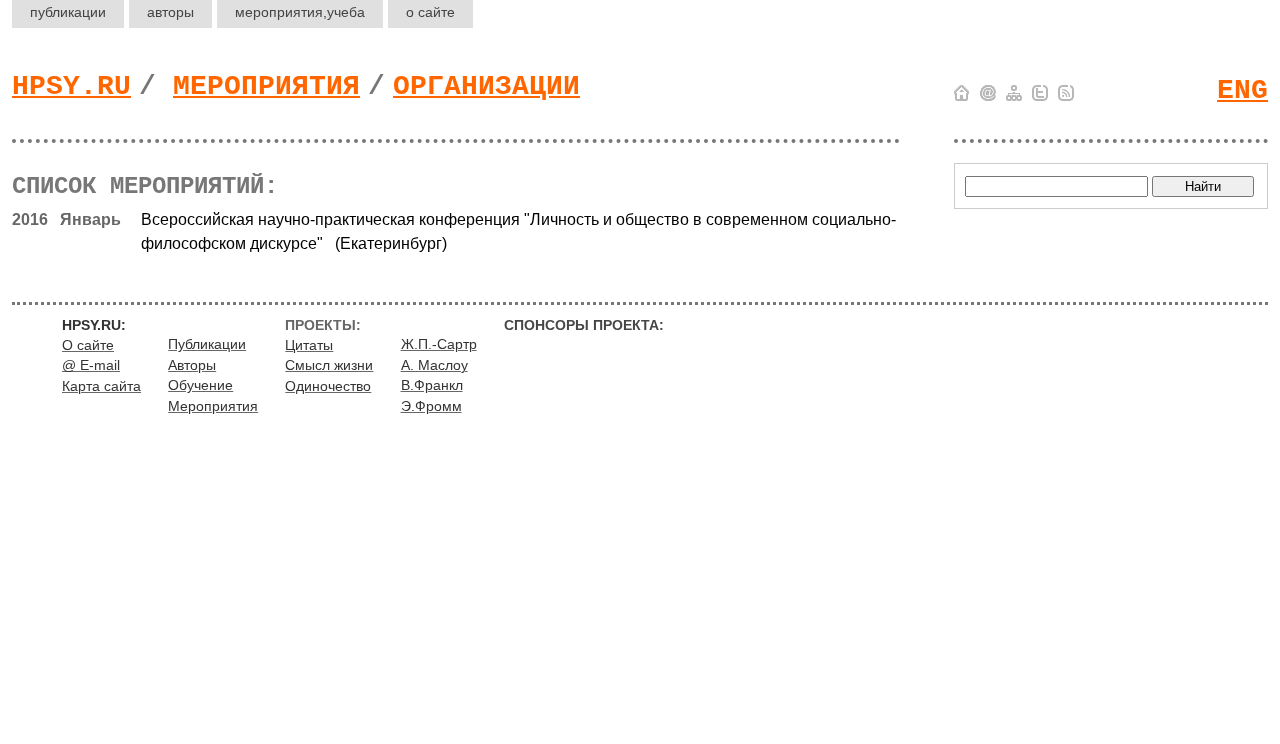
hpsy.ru (71, 86)
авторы (170, 12)
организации (486, 86)
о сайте (430, 12)
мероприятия (300, 12)
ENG (1242, 90)
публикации (68, 12)
